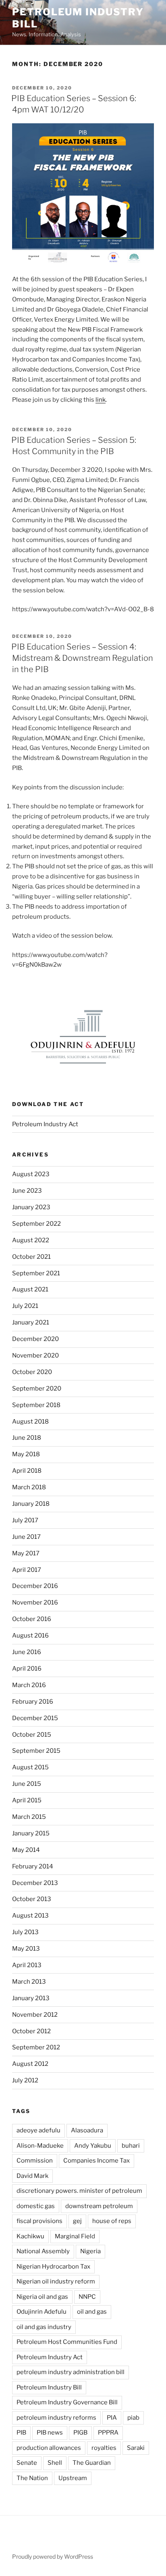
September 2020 (37, 1389)
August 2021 (30, 1289)
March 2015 (29, 1817)
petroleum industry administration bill (71, 2372)
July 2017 (25, 1520)
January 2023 (31, 1207)
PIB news (50, 2433)
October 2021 (31, 1257)
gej (77, 2221)
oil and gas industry (44, 2327)
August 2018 (30, 1422)
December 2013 (35, 1883)
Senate (27, 2463)
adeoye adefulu (38, 2130)
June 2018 (27, 1438)
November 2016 (35, 1602)
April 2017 (27, 1570)
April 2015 (27, 1800)
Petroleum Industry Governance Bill (67, 2402)
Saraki (136, 2448)
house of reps (112, 2221)
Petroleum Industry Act (45, 1124)
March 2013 (29, 1982)
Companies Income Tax (96, 2161)
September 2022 (36, 1224)
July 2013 (25, 1932)
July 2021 (25, 1306)
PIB (21, 2433)
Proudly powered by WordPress (53, 2556)
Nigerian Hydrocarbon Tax (53, 2267)
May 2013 (26, 1949)
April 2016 (27, 1669)
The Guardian (92, 2463)
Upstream (73, 2478)
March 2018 (29, 1487)
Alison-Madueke (40, 2146)
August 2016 (30, 1636)
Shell (55, 2463)
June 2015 (27, 1784)
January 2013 (31, 1998)
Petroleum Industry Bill (49, 2387)
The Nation (32, 2478)
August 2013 (30, 1916)
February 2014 (33, 1866)
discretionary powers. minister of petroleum (79, 2191)
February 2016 (33, 1702)
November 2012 (35, 2015)
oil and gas (92, 2312)
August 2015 (30, 1767)
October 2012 (31, 2031)
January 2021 (31, 1322)
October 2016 (32, 1619)
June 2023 (27, 1191)
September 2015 (36, 1751)
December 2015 (35, 1718)
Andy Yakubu (93, 2146)
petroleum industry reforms (56, 2418)
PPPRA (108, 2433)
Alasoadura (87, 2130)
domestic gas (36, 2206)
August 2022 (31, 1240)
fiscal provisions (39, 2221)
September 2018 (36, 1405)
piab (133, 2418)
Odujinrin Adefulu (41, 2312)
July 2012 (25, 2080)
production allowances (49, 2448)
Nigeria (90, 2251)
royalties (104, 2448)
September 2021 (36, 1273)
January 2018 (31, 1504)
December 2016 (35, 1586)
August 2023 (31, 1174)
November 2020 (35, 1355)
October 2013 (32, 1899)
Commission (35, 2161)
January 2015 (31, 1833)
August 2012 (30, 2064)
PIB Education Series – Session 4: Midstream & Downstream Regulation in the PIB (82, 658)
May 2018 (26, 1454)
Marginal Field (75, 2236)
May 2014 (26, 1850)
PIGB (80, 2433)
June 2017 (26, 1537)
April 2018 (27, 1471)
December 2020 (35, 1339)
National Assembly (43, 2251)
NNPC (87, 2297)
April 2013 (27, 1965)
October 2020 (32, 1372)
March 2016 (29, 1685)
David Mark (32, 2176)
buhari (131, 2146)
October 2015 (32, 1735)
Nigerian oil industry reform (56, 2281)
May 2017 (26, 1553)
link (101, 400)
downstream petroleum (99, 2206)
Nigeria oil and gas (42, 2297)
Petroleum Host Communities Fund (67, 2342)
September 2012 (36, 2047)
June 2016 (27, 1652)
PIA (112, 2418)
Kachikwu (30, 2236)
